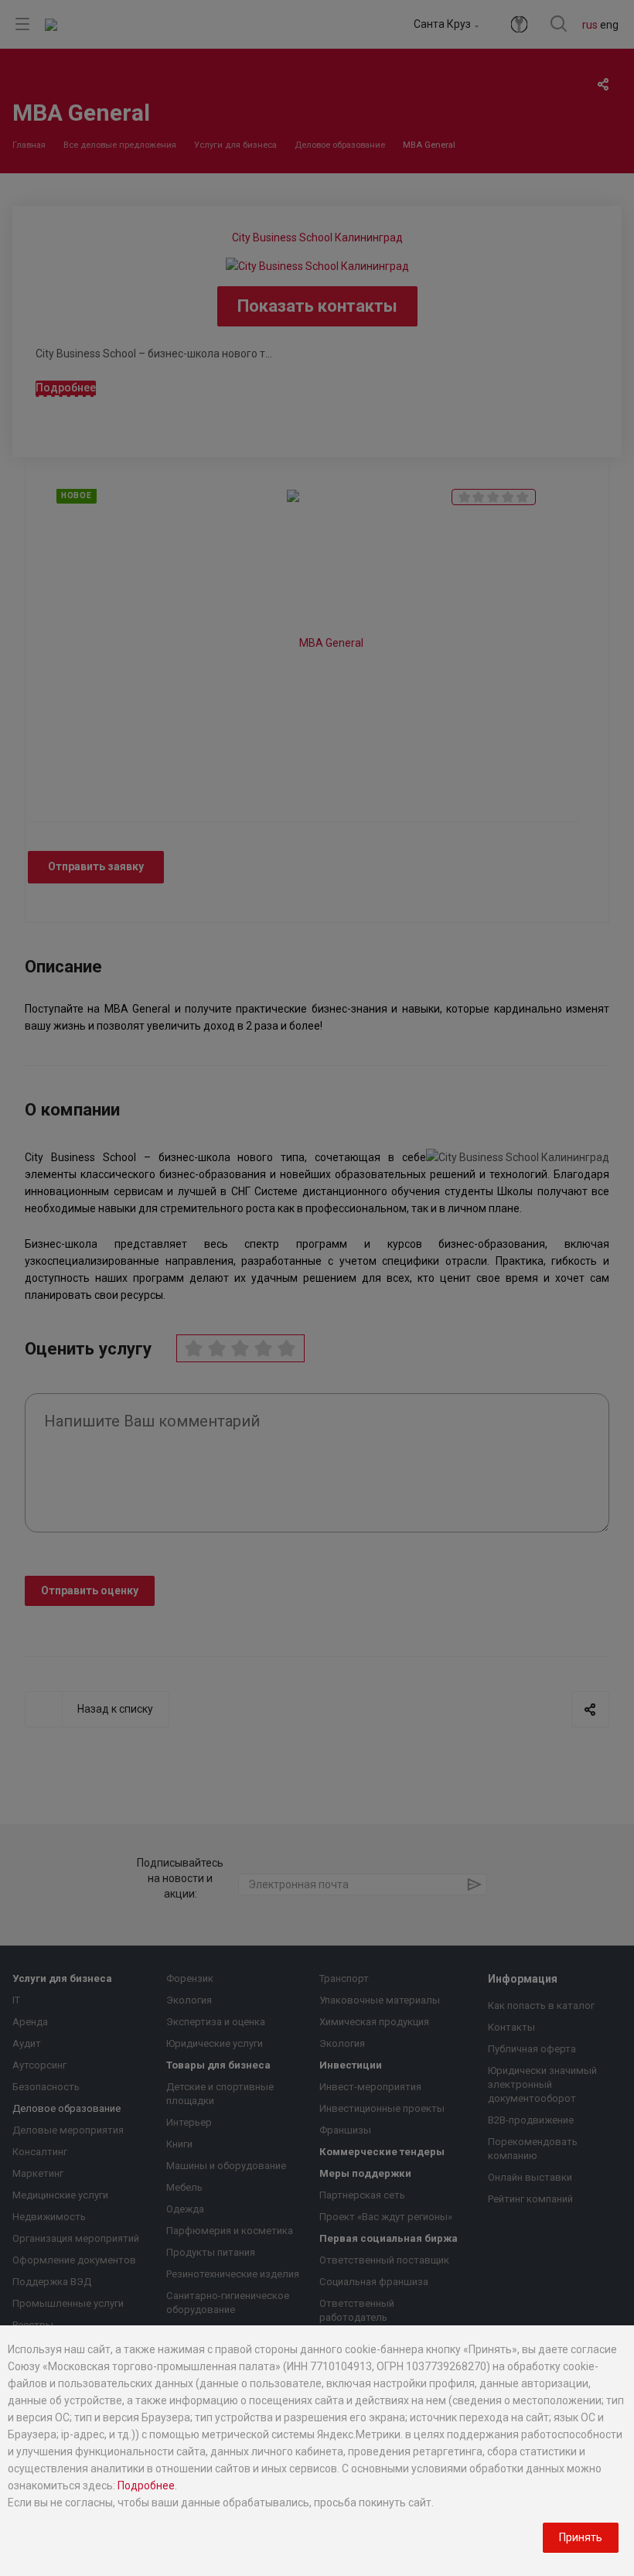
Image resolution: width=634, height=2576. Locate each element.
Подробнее (146, 2485)
